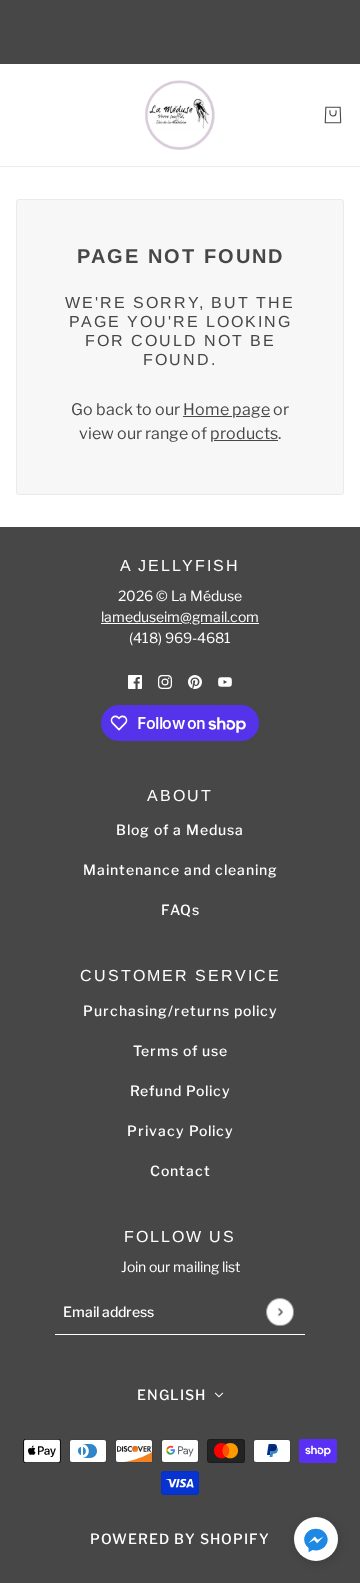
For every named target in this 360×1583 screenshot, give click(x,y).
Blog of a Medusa (180, 829)
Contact (180, 1170)
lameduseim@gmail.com (180, 616)
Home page (226, 409)
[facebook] (135, 681)
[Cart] (333, 115)
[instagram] (165, 681)
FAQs (180, 909)
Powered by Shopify (180, 1538)
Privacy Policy (180, 1130)
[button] (316, 1542)
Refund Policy (180, 1090)
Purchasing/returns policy (180, 1010)
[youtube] (225, 681)
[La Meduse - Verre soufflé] (180, 115)
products (244, 433)
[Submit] (279, 1311)
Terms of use (180, 1050)
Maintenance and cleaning (180, 869)
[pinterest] (195, 681)
